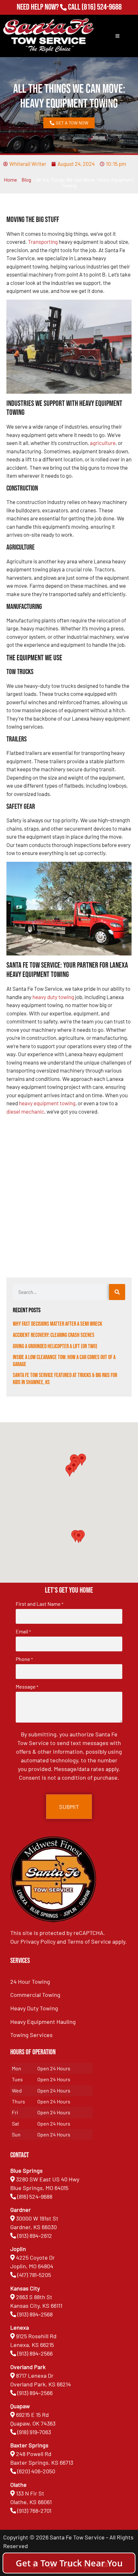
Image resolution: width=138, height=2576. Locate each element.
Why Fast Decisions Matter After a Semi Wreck (57, 1324)
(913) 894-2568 (35, 2314)
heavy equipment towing (47, 1103)
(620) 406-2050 (36, 2471)
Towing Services (31, 2035)
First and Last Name (39, 1604)
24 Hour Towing (30, 1981)
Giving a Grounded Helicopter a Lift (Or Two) (55, 1346)
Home (11, 180)
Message (27, 1687)
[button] (79, 1537)
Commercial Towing (35, 1995)
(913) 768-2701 (102, 16)
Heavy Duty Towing (34, 2008)
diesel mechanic (25, 1111)
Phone (24, 1659)
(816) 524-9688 (102, 7)
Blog (26, 180)
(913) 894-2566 (35, 2353)
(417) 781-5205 (34, 2275)
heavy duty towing (53, 997)
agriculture (103, 443)
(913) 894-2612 (35, 2236)
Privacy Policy (38, 1941)
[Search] (117, 1292)
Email (23, 1631)
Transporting (43, 242)
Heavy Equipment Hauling (43, 2022)
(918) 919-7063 (34, 2432)
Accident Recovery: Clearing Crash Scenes (54, 1335)
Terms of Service (89, 1941)
